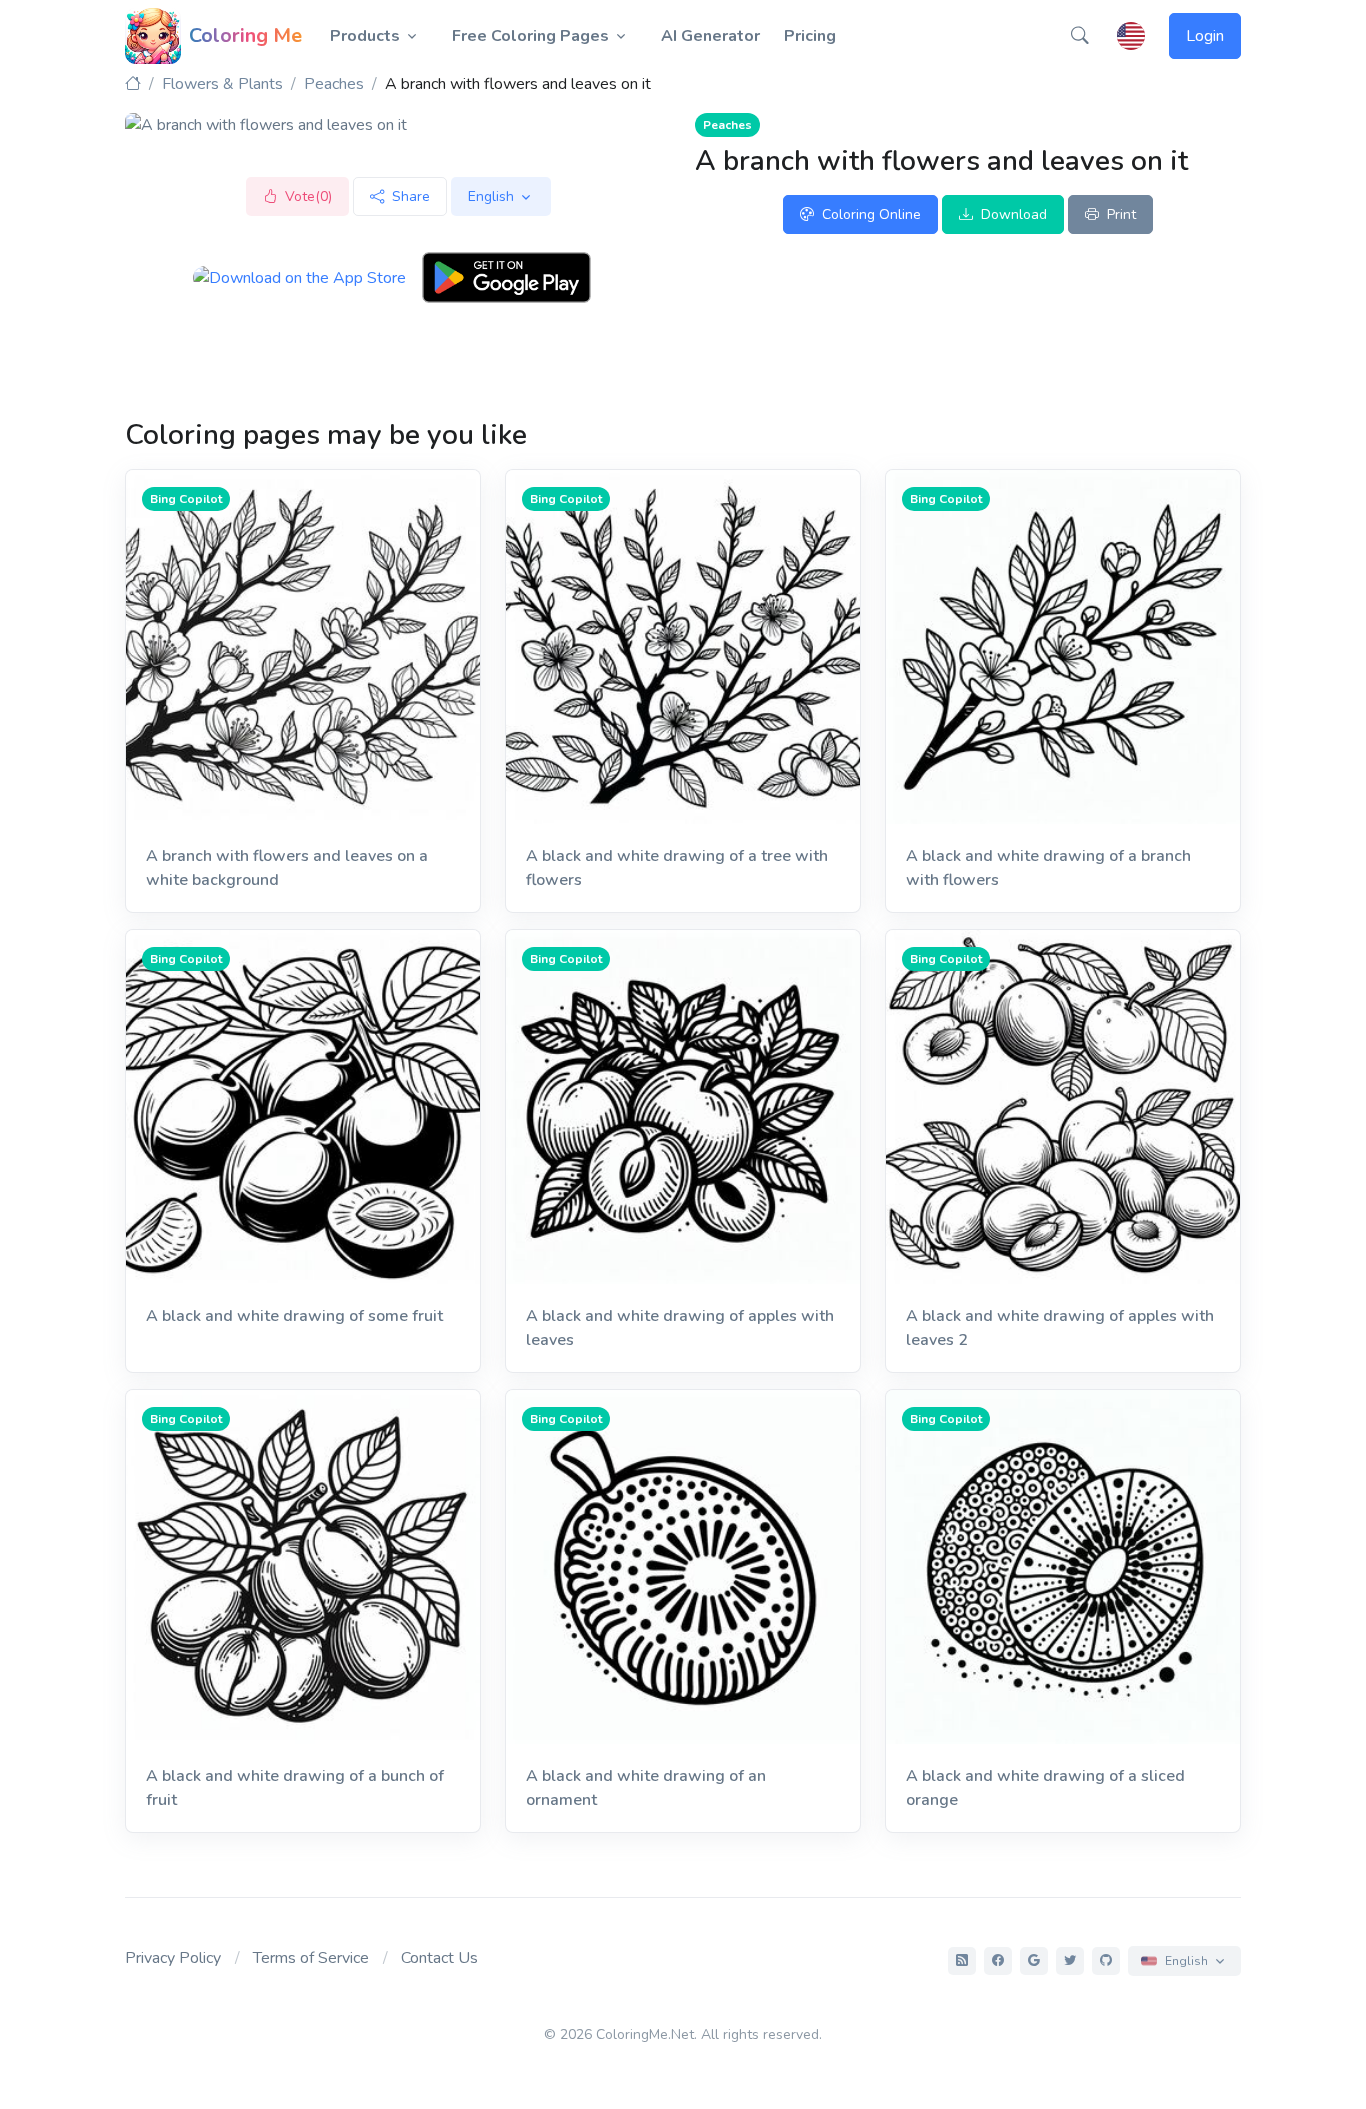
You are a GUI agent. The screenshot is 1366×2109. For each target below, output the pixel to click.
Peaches (334, 84)
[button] (1080, 36)
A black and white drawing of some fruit (294, 1316)
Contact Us (439, 1958)
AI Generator (710, 36)
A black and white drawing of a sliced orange (1045, 1788)
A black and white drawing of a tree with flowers (677, 868)
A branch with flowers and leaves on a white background (287, 868)
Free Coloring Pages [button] (530, 36)
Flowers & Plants (222, 84)
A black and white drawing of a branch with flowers (1048, 868)
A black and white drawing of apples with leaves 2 (1060, 1328)
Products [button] (365, 36)
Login (1205, 36)
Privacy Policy (173, 1958)
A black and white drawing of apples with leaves (680, 1328)
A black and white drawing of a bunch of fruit (295, 1788)
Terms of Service (311, 1958)
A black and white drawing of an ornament (646, 1788)
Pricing (810, 36)
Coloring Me (245, 35)
